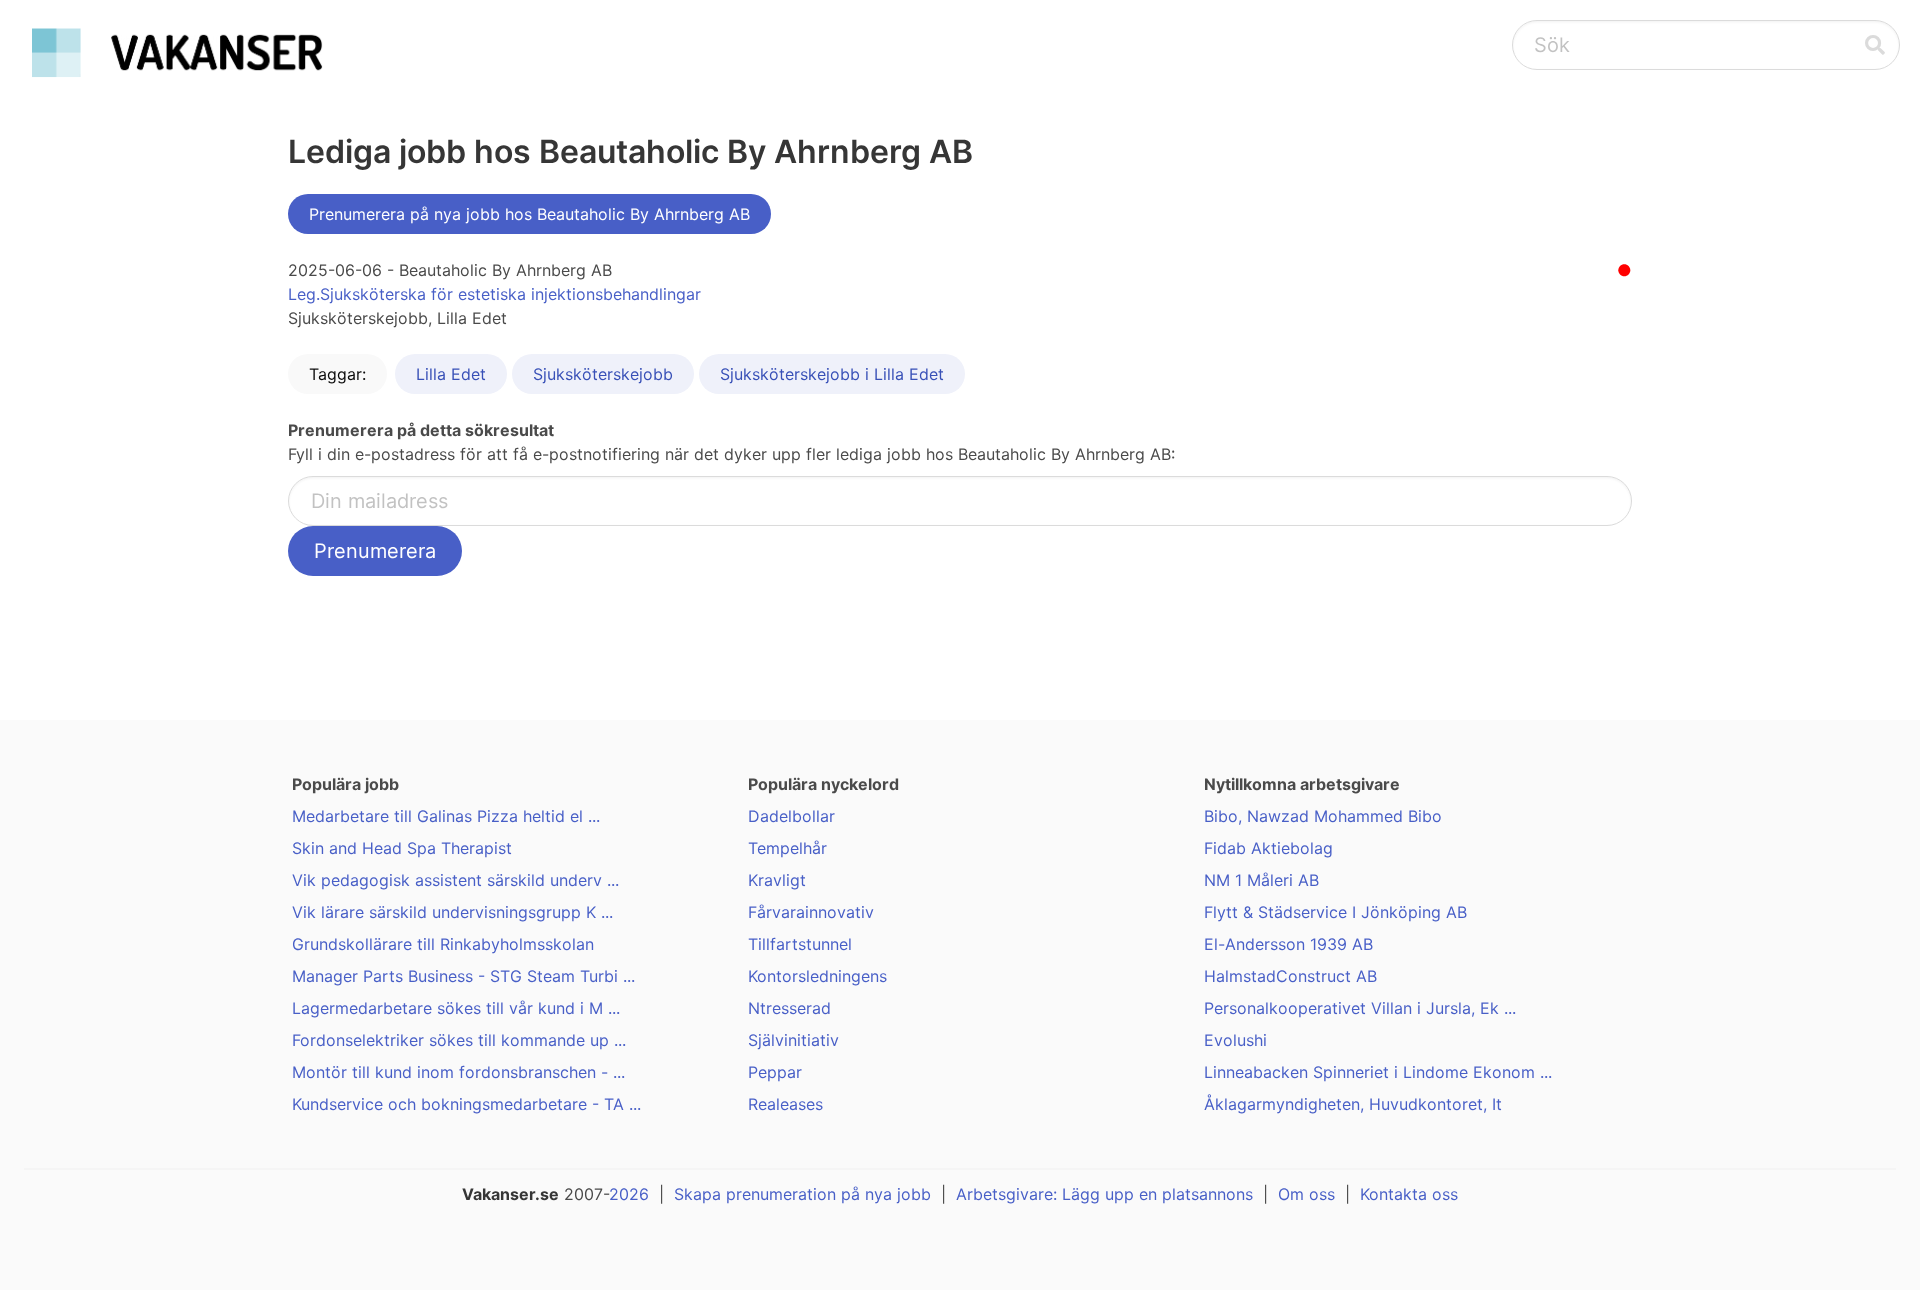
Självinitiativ (793, 1040)
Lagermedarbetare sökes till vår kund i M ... (456, 1008)
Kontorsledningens (817, 976)
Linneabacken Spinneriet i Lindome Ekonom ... (1378, 1072)
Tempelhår (787, 848)
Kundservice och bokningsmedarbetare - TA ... (466, 1104)
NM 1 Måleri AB (1261, 880)
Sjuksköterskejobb (603, 374)
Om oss (1306, 1194)
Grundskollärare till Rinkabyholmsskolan (443, 944)
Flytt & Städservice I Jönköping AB (1335, 912)
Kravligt (777, 880)
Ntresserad (789, 1008)
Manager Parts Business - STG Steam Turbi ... (463, 976)
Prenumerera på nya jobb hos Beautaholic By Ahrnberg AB (529, 214)
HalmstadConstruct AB (1290, 976)
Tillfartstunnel (800, 944)
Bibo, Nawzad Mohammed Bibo (1323, 816)
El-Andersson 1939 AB (1288, 944)
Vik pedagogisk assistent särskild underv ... (455, 880)
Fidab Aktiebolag (1268, 848)
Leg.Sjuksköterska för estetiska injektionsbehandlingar (494, 294)
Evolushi (1235, 1040)
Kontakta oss (1409, 1194)
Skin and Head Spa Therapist (402, 848)
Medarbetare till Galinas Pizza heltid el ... (446, 816)
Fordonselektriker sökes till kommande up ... (459, 1040)
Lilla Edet (451, 374)
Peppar (775, 1072)
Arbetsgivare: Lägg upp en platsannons (1104, 1194)
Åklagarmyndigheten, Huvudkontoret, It (1353, 1104)
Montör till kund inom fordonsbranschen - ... (458, 1072)
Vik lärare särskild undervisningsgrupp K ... (452, 912)
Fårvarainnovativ (811, 912)
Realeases (785, 1104)
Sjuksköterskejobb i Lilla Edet (832, 374)
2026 (629, 1194)
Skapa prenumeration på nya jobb (802, 1194)
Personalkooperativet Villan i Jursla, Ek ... (1360, 1008)
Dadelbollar (791, 816)
